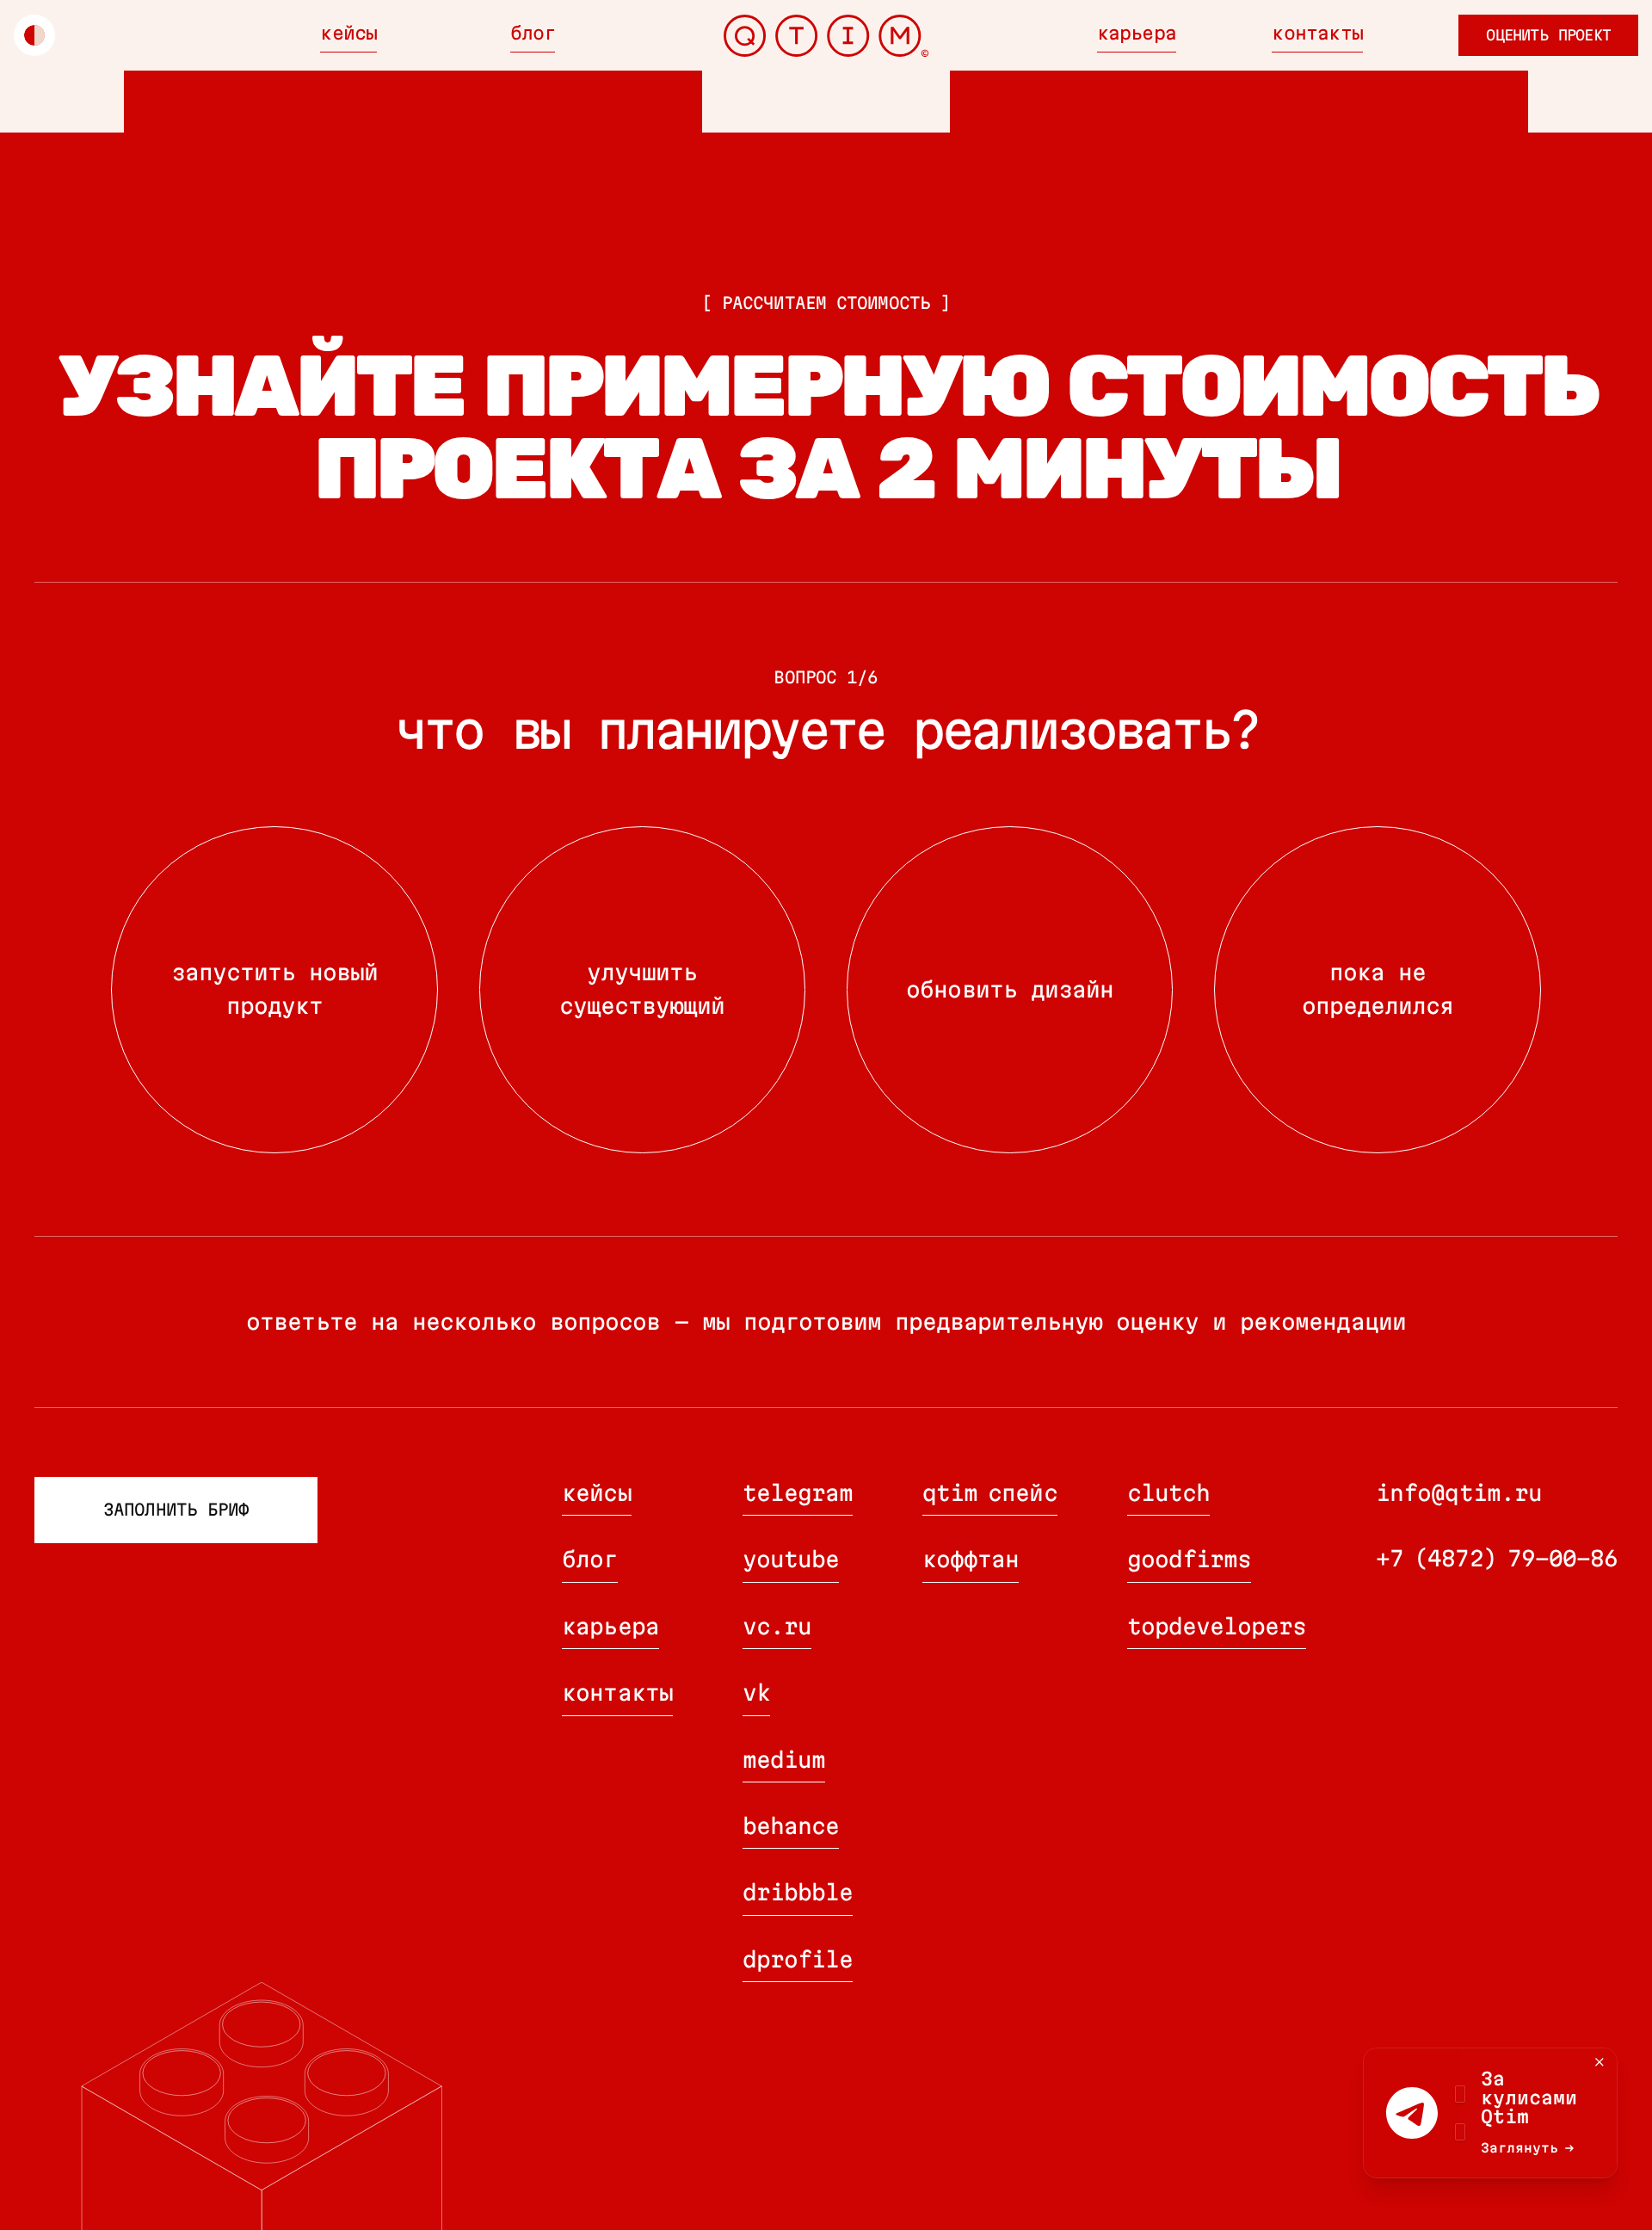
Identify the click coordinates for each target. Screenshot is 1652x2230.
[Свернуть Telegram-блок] (1600, 2062)
